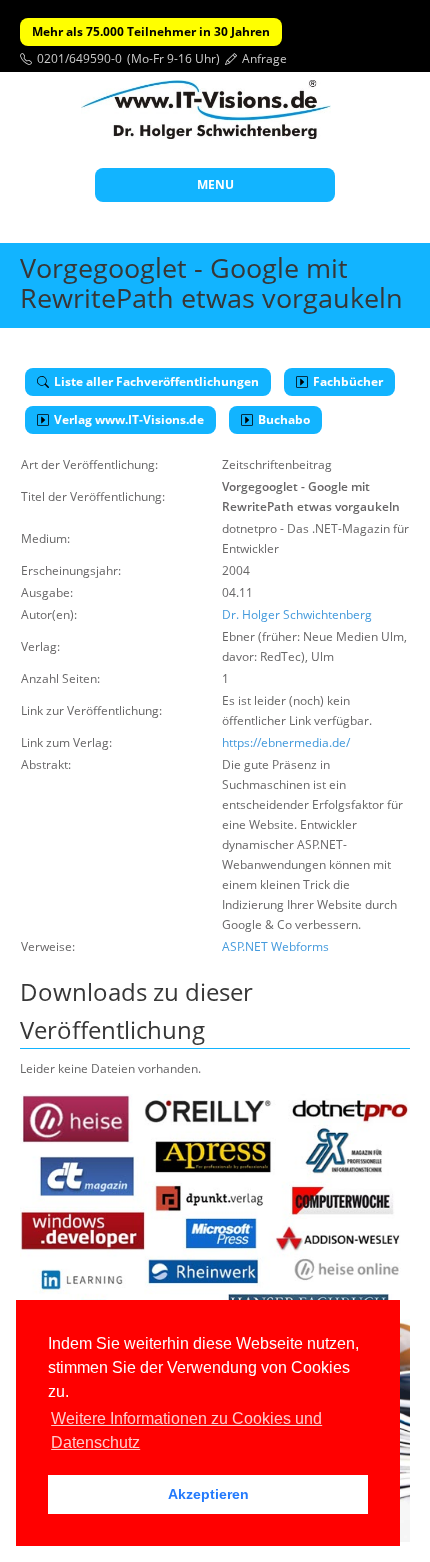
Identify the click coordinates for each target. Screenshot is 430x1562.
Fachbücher (348, 381)
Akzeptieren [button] (208, 1494)
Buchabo (284, 419)
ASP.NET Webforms (275, 946)
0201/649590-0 (79, 58)
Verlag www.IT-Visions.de (129, 419)
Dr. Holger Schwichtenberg (297, 614)
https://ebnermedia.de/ (286, 742)
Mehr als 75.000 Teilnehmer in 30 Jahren (151, 31)
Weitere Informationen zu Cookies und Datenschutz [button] (186, 1430)
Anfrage (264, 58)
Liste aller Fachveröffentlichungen (156, 381)
